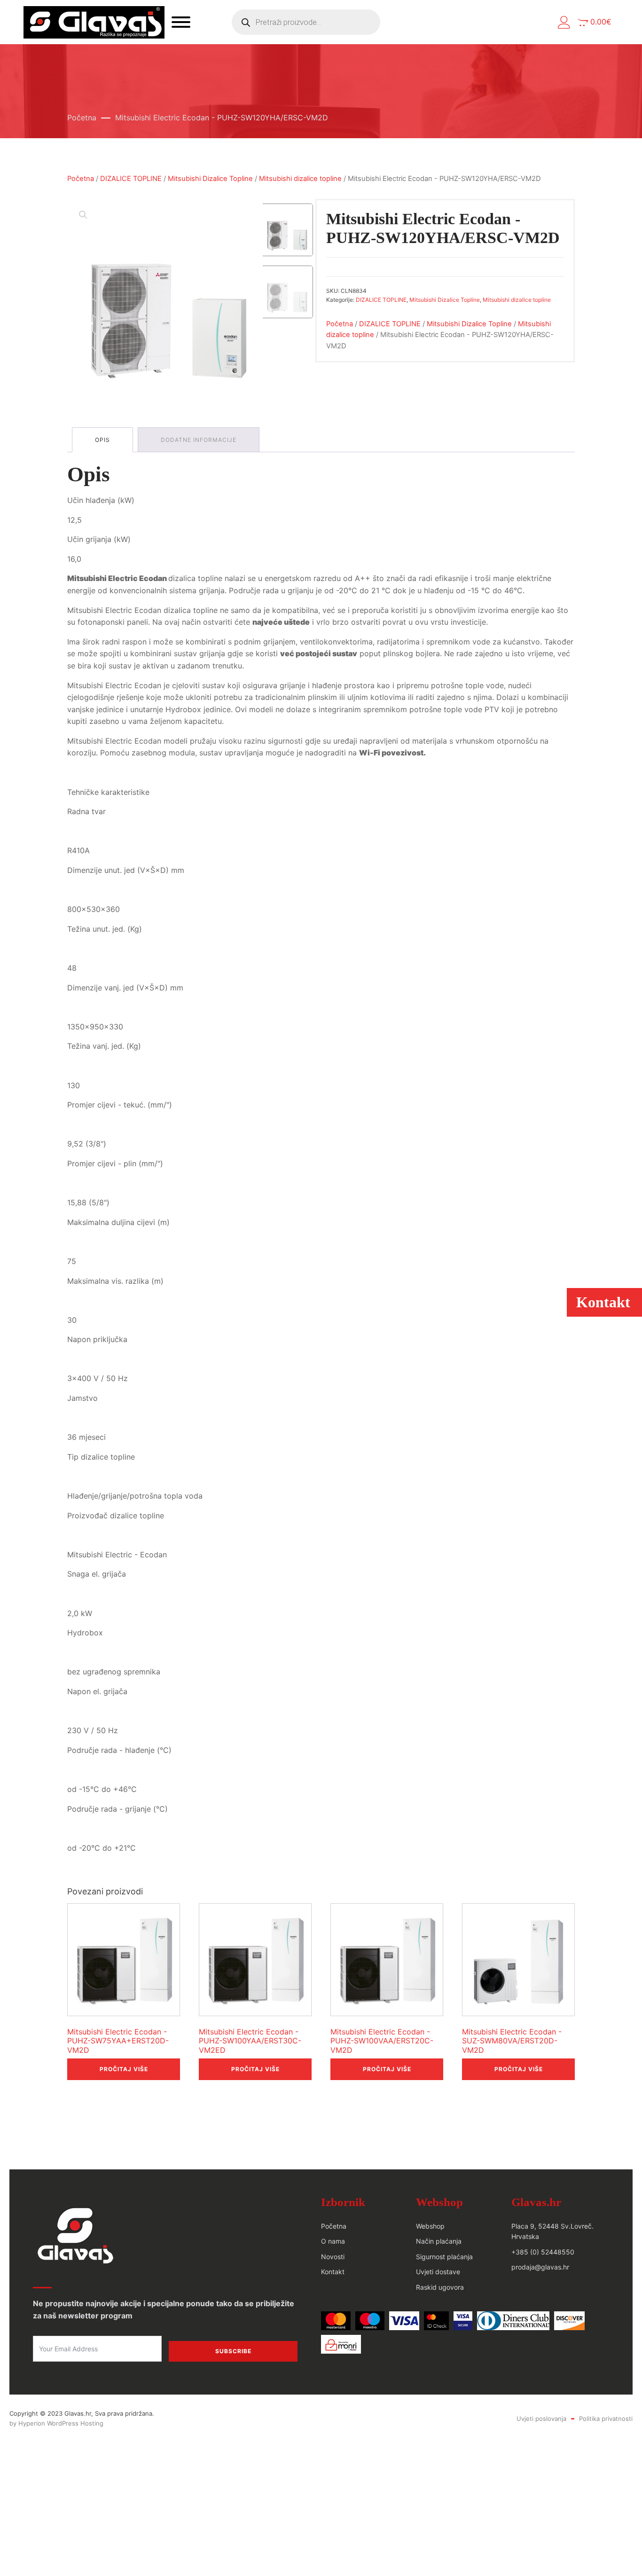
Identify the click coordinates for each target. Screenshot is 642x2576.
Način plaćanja (439, 2241)
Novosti (333, 2257)
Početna (82, 118)
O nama (333, 2241)
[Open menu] (181, 22)
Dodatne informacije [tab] (199, 440)
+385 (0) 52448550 (543, 2252)
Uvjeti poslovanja (541, 2419)
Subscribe (233, 2351)
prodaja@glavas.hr (540, 2267)
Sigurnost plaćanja (444, 2257)
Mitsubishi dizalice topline (300, 179)
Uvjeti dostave (438, 2272)
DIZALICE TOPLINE (131, 179)
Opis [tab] (102, 440)
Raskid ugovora (440, 2287)
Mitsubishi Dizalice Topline (210, 179)
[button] (564, 22)
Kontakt (333, 2272)
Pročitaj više (124, 2069)
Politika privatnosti (606, 2419)
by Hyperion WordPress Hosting (56, 2423)
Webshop (430, 2226)
